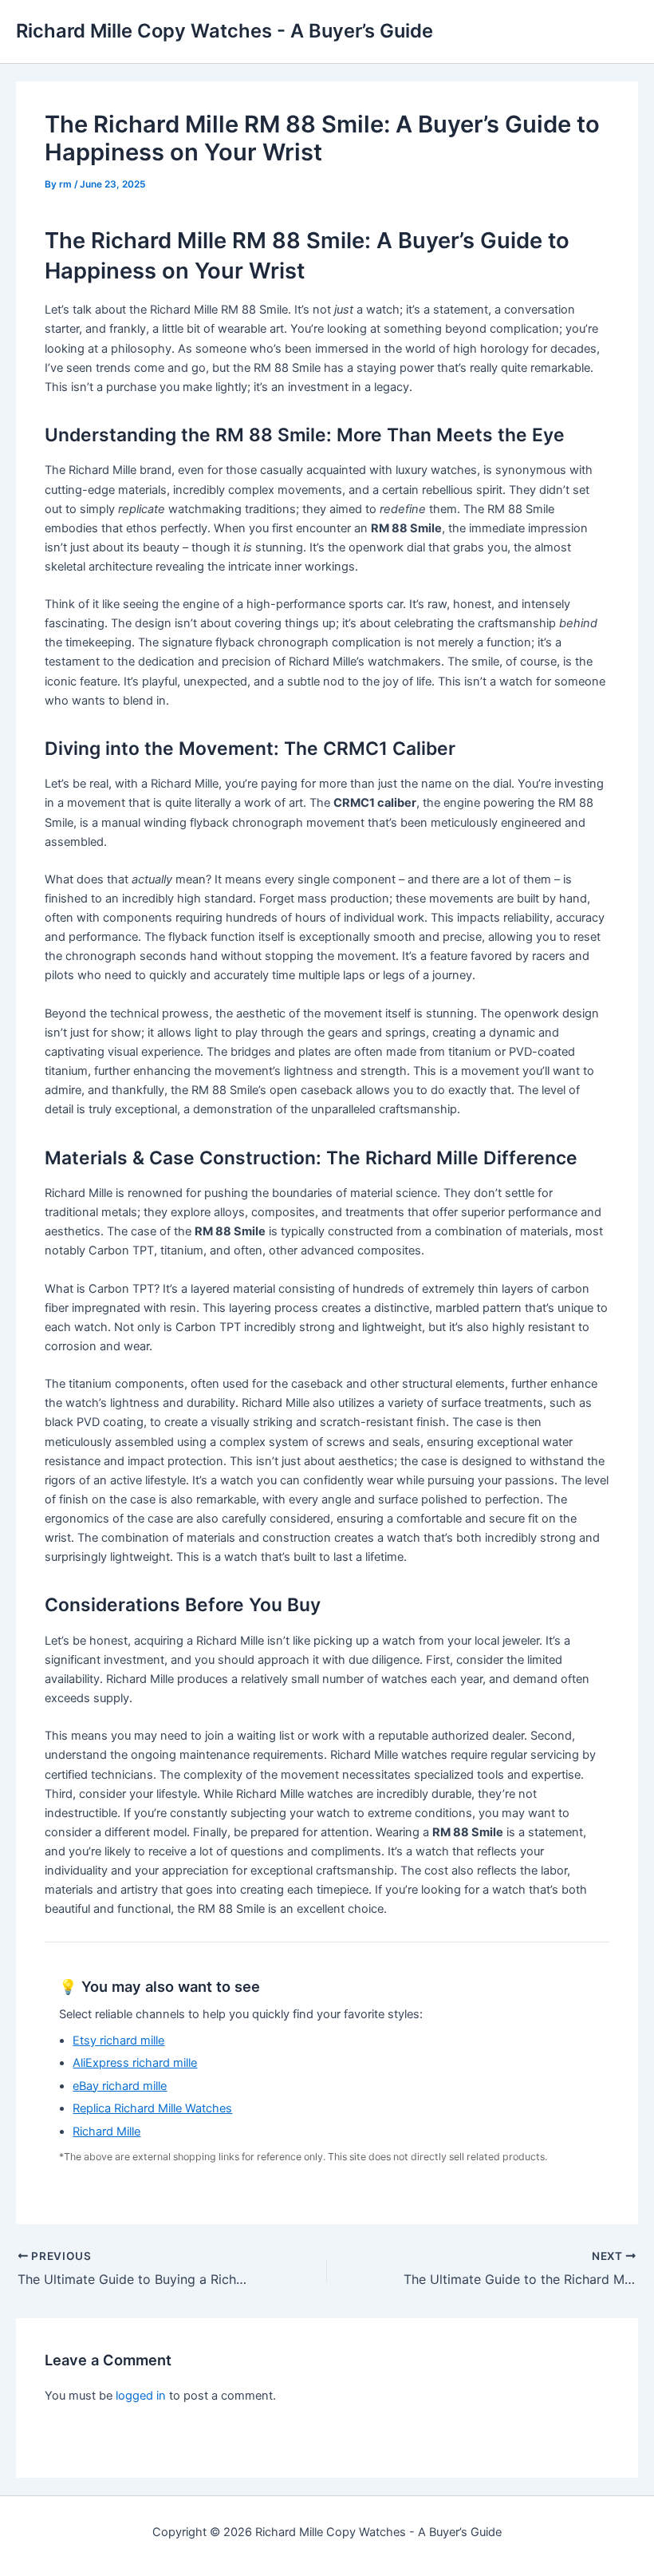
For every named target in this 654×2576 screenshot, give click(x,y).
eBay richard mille (120, 2086)
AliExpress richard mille (135, 2063)
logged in (141, 2396)
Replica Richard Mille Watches (152, 2108)
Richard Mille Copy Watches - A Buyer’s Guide (225, 31)
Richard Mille (106, 2132)
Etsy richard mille (118, 2041)
